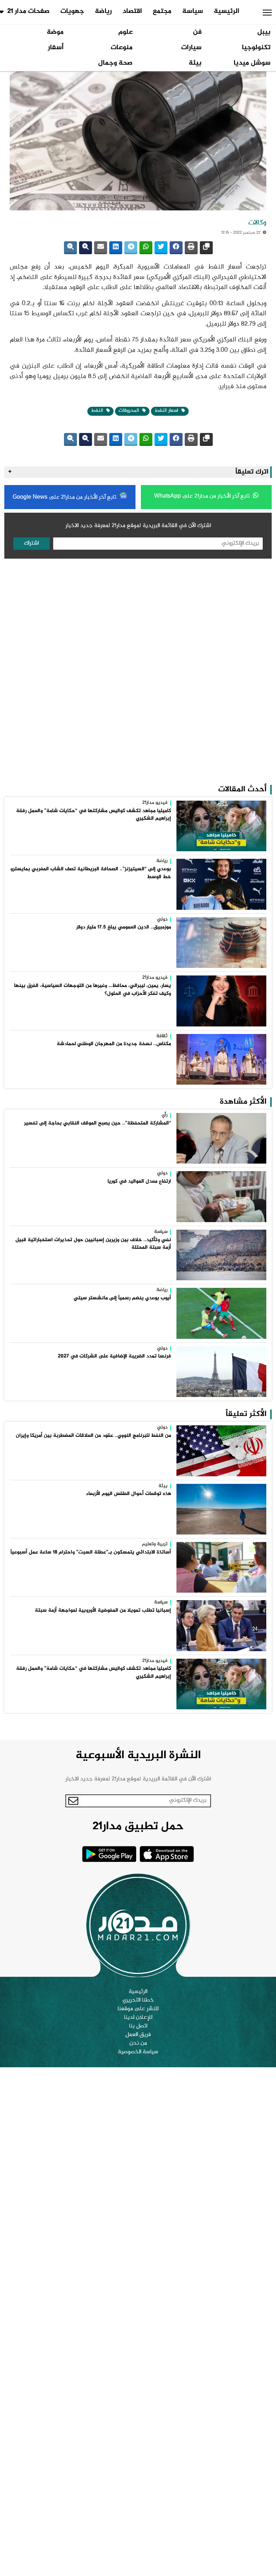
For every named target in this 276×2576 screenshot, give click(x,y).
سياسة (193, 11)
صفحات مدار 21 (28, 11)
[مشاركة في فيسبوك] (176, 248)
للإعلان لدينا (138, 2018)
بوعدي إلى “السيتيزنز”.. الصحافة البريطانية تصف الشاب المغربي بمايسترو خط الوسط (91, 873)
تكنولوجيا (256, 48)
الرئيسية (227, 11)
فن (197, 32)
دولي (162, 920)
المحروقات (130, 411)
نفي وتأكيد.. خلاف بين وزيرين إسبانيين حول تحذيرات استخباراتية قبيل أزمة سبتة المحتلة (93, 1244)
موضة (55, 32)
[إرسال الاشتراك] (73, 1801)
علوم (125, 32)
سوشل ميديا (252, 63)
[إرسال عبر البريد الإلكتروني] (101, 248)
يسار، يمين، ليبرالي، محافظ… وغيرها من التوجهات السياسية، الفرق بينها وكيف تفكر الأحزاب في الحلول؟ (93, 990)
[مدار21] (138, 1925)
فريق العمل (138, 2035)
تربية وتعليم (155, 1545)
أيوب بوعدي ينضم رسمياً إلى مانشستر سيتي (122, 1298)
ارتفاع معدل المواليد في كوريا (139, 1182)
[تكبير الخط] (86, 248)
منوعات (122, 48)
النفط (98, 411)
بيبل (264, 32)
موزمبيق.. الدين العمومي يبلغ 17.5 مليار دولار (124, 927)
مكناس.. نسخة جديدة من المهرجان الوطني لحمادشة (114, 1044)
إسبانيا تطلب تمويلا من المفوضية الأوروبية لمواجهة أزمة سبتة (103, 1611)
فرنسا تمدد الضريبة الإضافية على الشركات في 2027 (114, 1356)
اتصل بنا (138, 2026)
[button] (267, 13)
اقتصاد (132, 11)
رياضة (103, 11)
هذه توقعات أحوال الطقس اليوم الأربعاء (129, 1494)
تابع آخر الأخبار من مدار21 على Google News (65, 497)
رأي (165, 1115)
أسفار (56, 48)
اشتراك (31, 543)
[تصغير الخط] (70, 248)
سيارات (191, 48)
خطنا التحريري (138, 2000)
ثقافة (162, 1037)
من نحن (138, 2044)
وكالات (257, 223)
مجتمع (162, 11)
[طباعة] (191, 248)
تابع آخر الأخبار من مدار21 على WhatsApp (203, 496)
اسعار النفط (167, 411)
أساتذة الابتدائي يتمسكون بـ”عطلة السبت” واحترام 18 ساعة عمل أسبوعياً (91, 1552)
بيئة (195, 63)
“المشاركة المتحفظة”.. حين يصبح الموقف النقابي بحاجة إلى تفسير (98, 1123)
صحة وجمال (115, 63)
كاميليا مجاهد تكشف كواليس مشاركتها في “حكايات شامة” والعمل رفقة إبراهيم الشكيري (94, 815)
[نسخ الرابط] (206, 248)
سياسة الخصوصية (138, 2052)
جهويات (72, 11)
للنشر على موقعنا (138, 2009)
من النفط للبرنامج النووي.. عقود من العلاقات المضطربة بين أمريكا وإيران (93, 1436)
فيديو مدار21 (155, 803)
